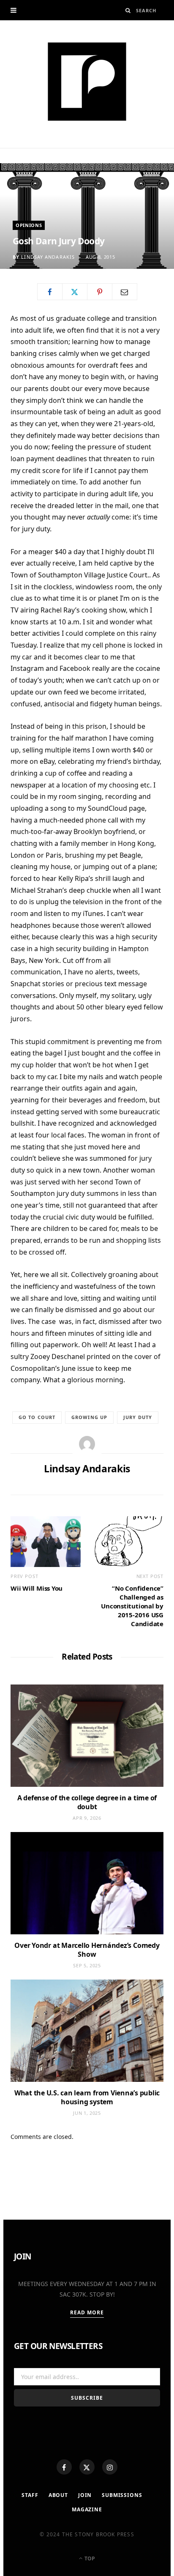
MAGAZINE (87, 2509)
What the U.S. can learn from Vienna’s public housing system (87, 2097)
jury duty (138, 1417)
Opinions (29, 225)
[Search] (128, 10)
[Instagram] (110, 2467)
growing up (89, 1417)
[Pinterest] (100, 292)
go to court (37, 1417)
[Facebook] (64, 2467)
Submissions (122, 2495)
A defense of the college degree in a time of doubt (87, 1802)
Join (85, 2495)
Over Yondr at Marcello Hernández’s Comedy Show (87, 1950)
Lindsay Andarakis (48, 257)
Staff (30, 2495)
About (58, 2495)
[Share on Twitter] (75, 292)
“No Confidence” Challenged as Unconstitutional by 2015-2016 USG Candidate (132, 1606)
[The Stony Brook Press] (87, 82)
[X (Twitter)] (87, 2467)
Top (89, 2558)
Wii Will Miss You (37, 1588)
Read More (87, 2312)
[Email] (125, 292)
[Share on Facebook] (50, 292)
